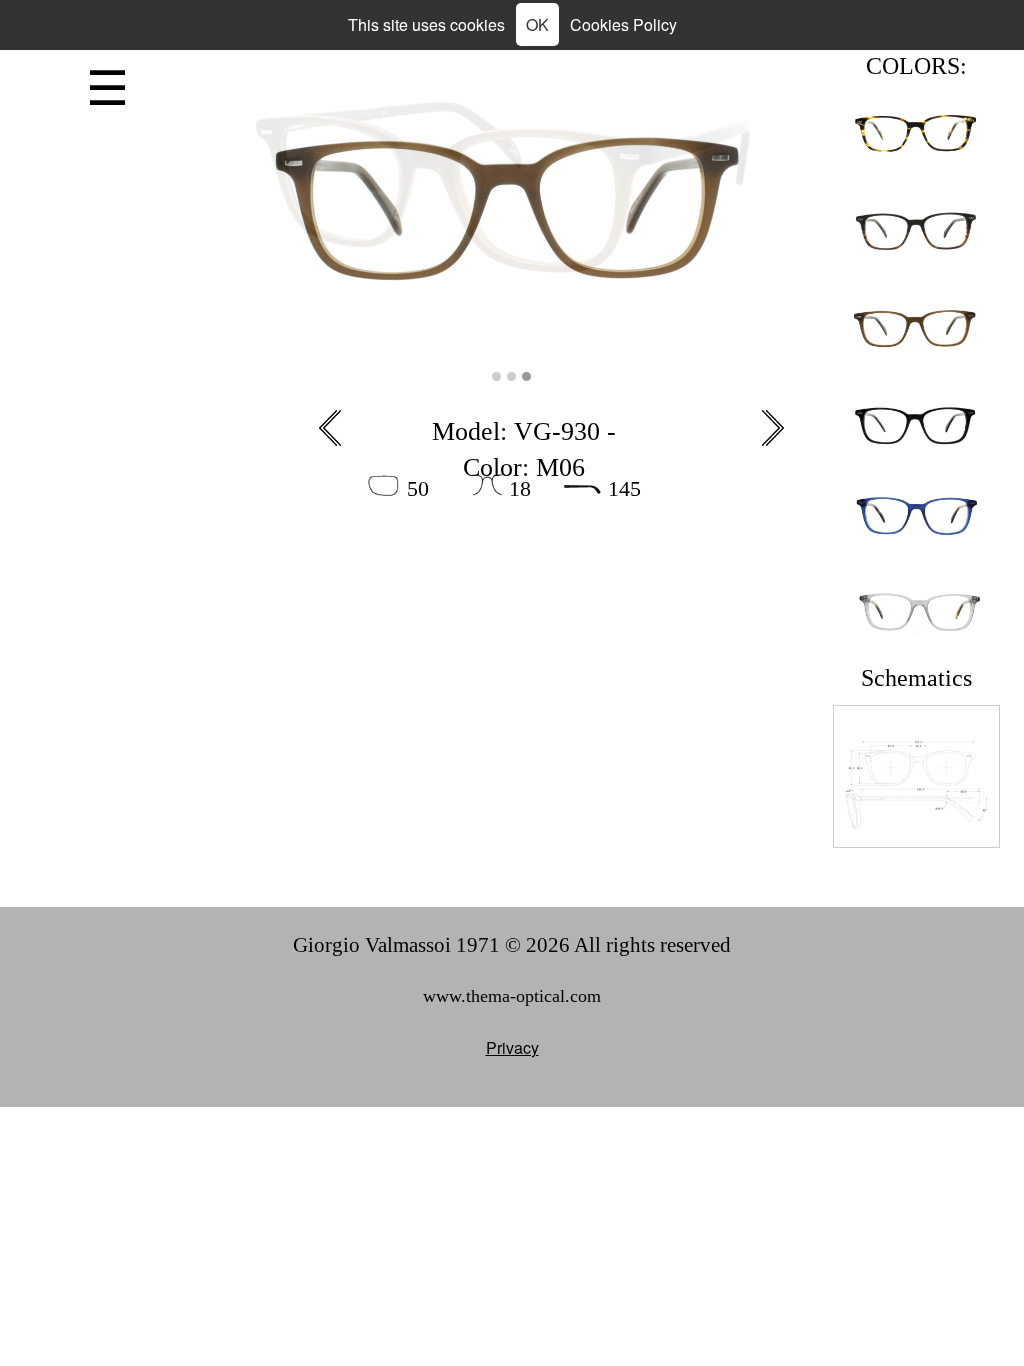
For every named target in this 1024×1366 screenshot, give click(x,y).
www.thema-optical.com (512, 996)
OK (537, 24)
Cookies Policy (623, 24)
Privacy (512, 1047)
